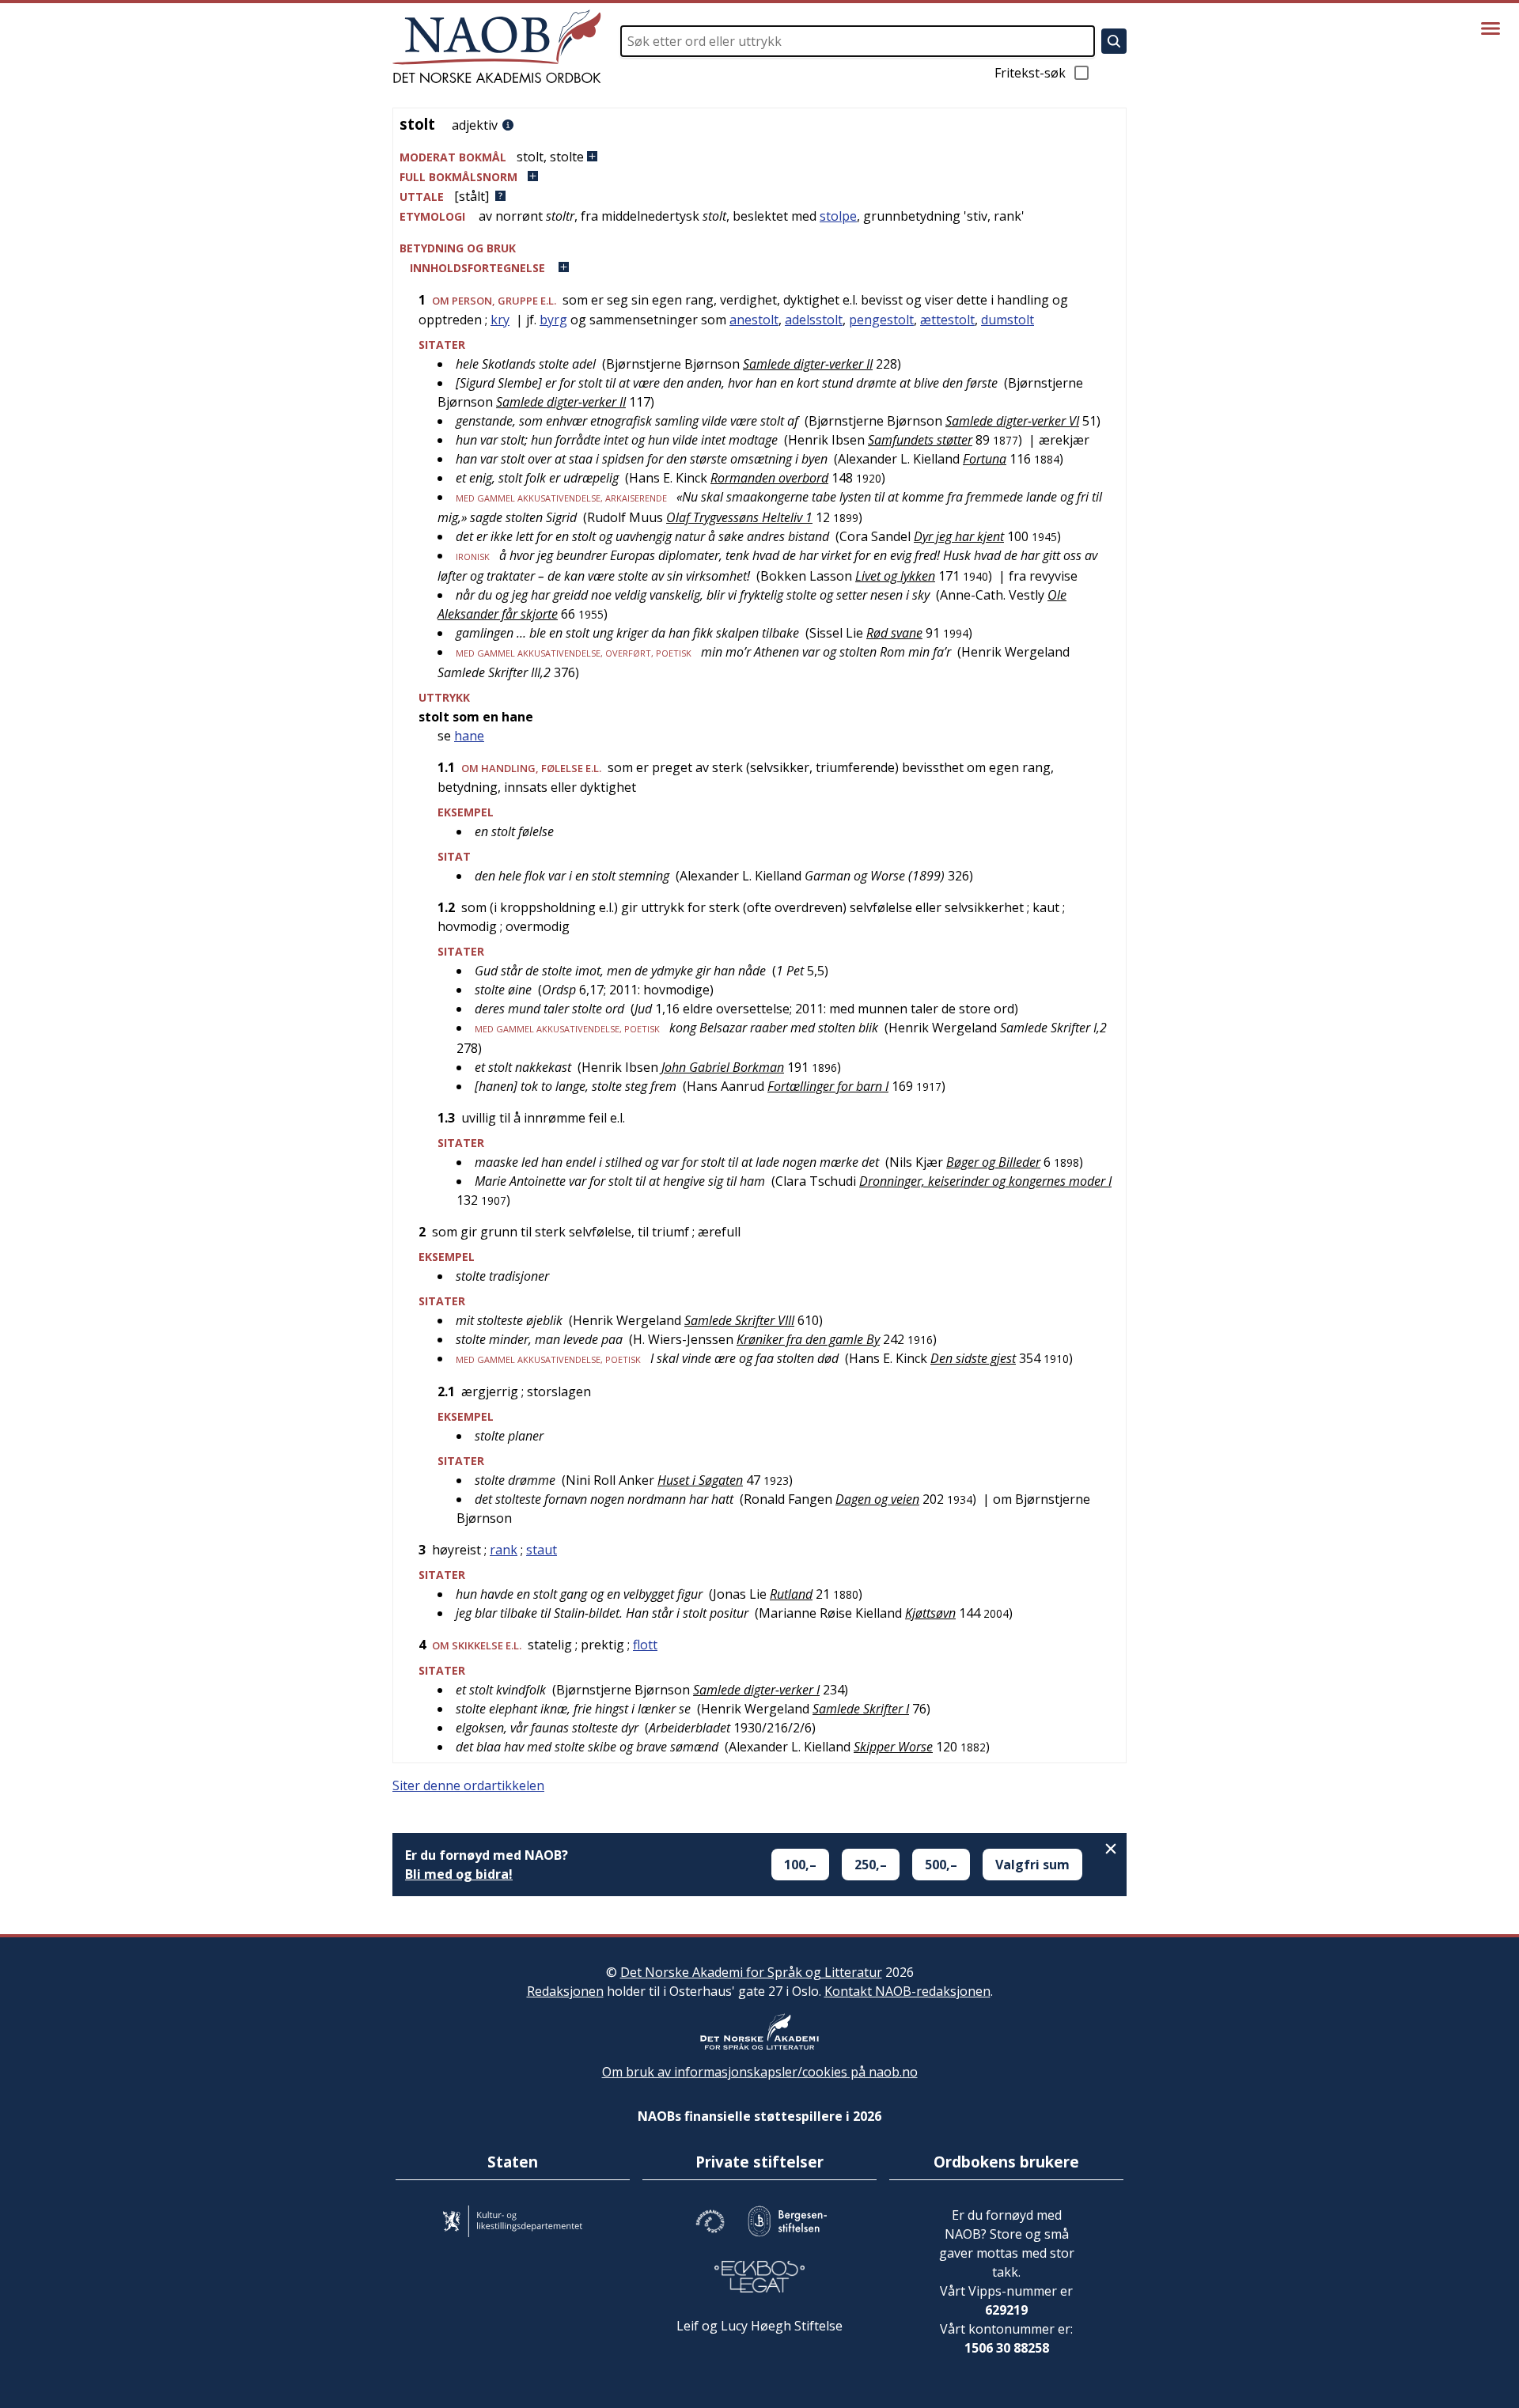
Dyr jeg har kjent (959, 536)
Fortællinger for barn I (828, 1086)
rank (504, 1550)
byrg (553, 320)
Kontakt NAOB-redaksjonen (907, 1991)
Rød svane (894, 633)
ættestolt (947, 320)
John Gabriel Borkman (723, 1067)
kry (500, 320)
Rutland (791, 1594)
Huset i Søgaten (700, 1480)
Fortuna (985, 459)
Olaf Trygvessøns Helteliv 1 (739, 517)
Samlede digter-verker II (808, 364)
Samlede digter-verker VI (1012, 421)
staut (542, 1550)
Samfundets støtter (920, 440)
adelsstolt (814, 320)
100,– (800, 1865)
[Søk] (1114, 41)
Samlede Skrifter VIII (739, 1320)
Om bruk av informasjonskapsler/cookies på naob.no (760, 2072)
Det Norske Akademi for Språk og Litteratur (751, 1972)
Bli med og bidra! (459, 1874)
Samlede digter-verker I (756, 1690)
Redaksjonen (565, 1991)
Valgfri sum (1032, 1865)
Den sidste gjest (973, 1358)
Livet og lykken (895, 576)
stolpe (838, 216)
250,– (871, 1865)
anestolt (754, 320)
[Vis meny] (1491, 28)
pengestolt (881, 320)
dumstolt (1008, 320)
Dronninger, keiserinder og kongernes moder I (985, 1181)
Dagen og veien (877, 1499)
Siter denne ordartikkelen (468, 1785)
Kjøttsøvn (930, 1613)
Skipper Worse (893, 1747)
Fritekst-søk (1030, 73)
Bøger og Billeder (993, 1162)
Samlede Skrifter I (861, 1709)
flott (645, 1645)
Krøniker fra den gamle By (808, 1339)
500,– (941, 1865)
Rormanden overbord (769, 478)
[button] (759, 157)
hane (469, 736)
